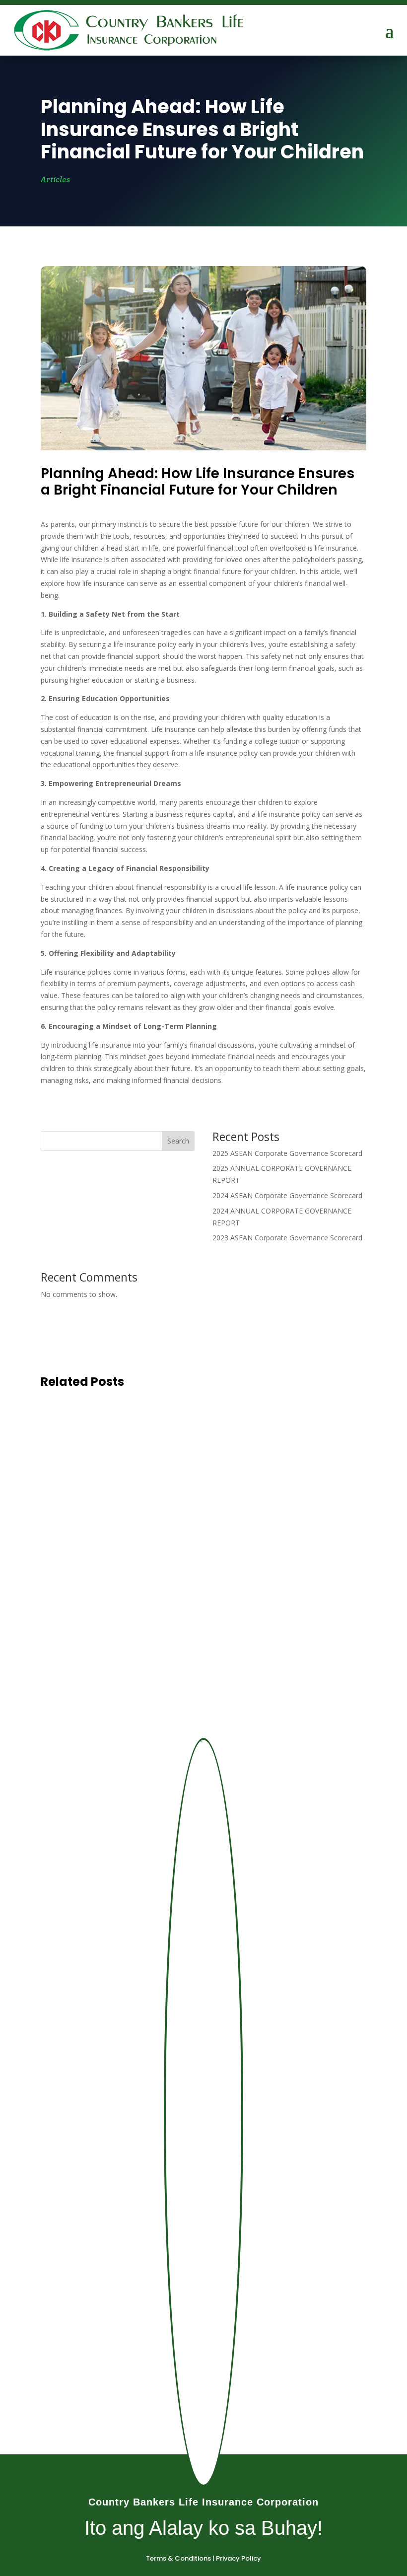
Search (178, 1141)
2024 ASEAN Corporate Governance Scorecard (287, 1195)
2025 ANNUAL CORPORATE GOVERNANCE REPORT (160, 1516)
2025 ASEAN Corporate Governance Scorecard (287, 1153)
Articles (55, 180)
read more (75, 1461)
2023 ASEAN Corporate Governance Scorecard (287, 1238)
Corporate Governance (141, 1443)
